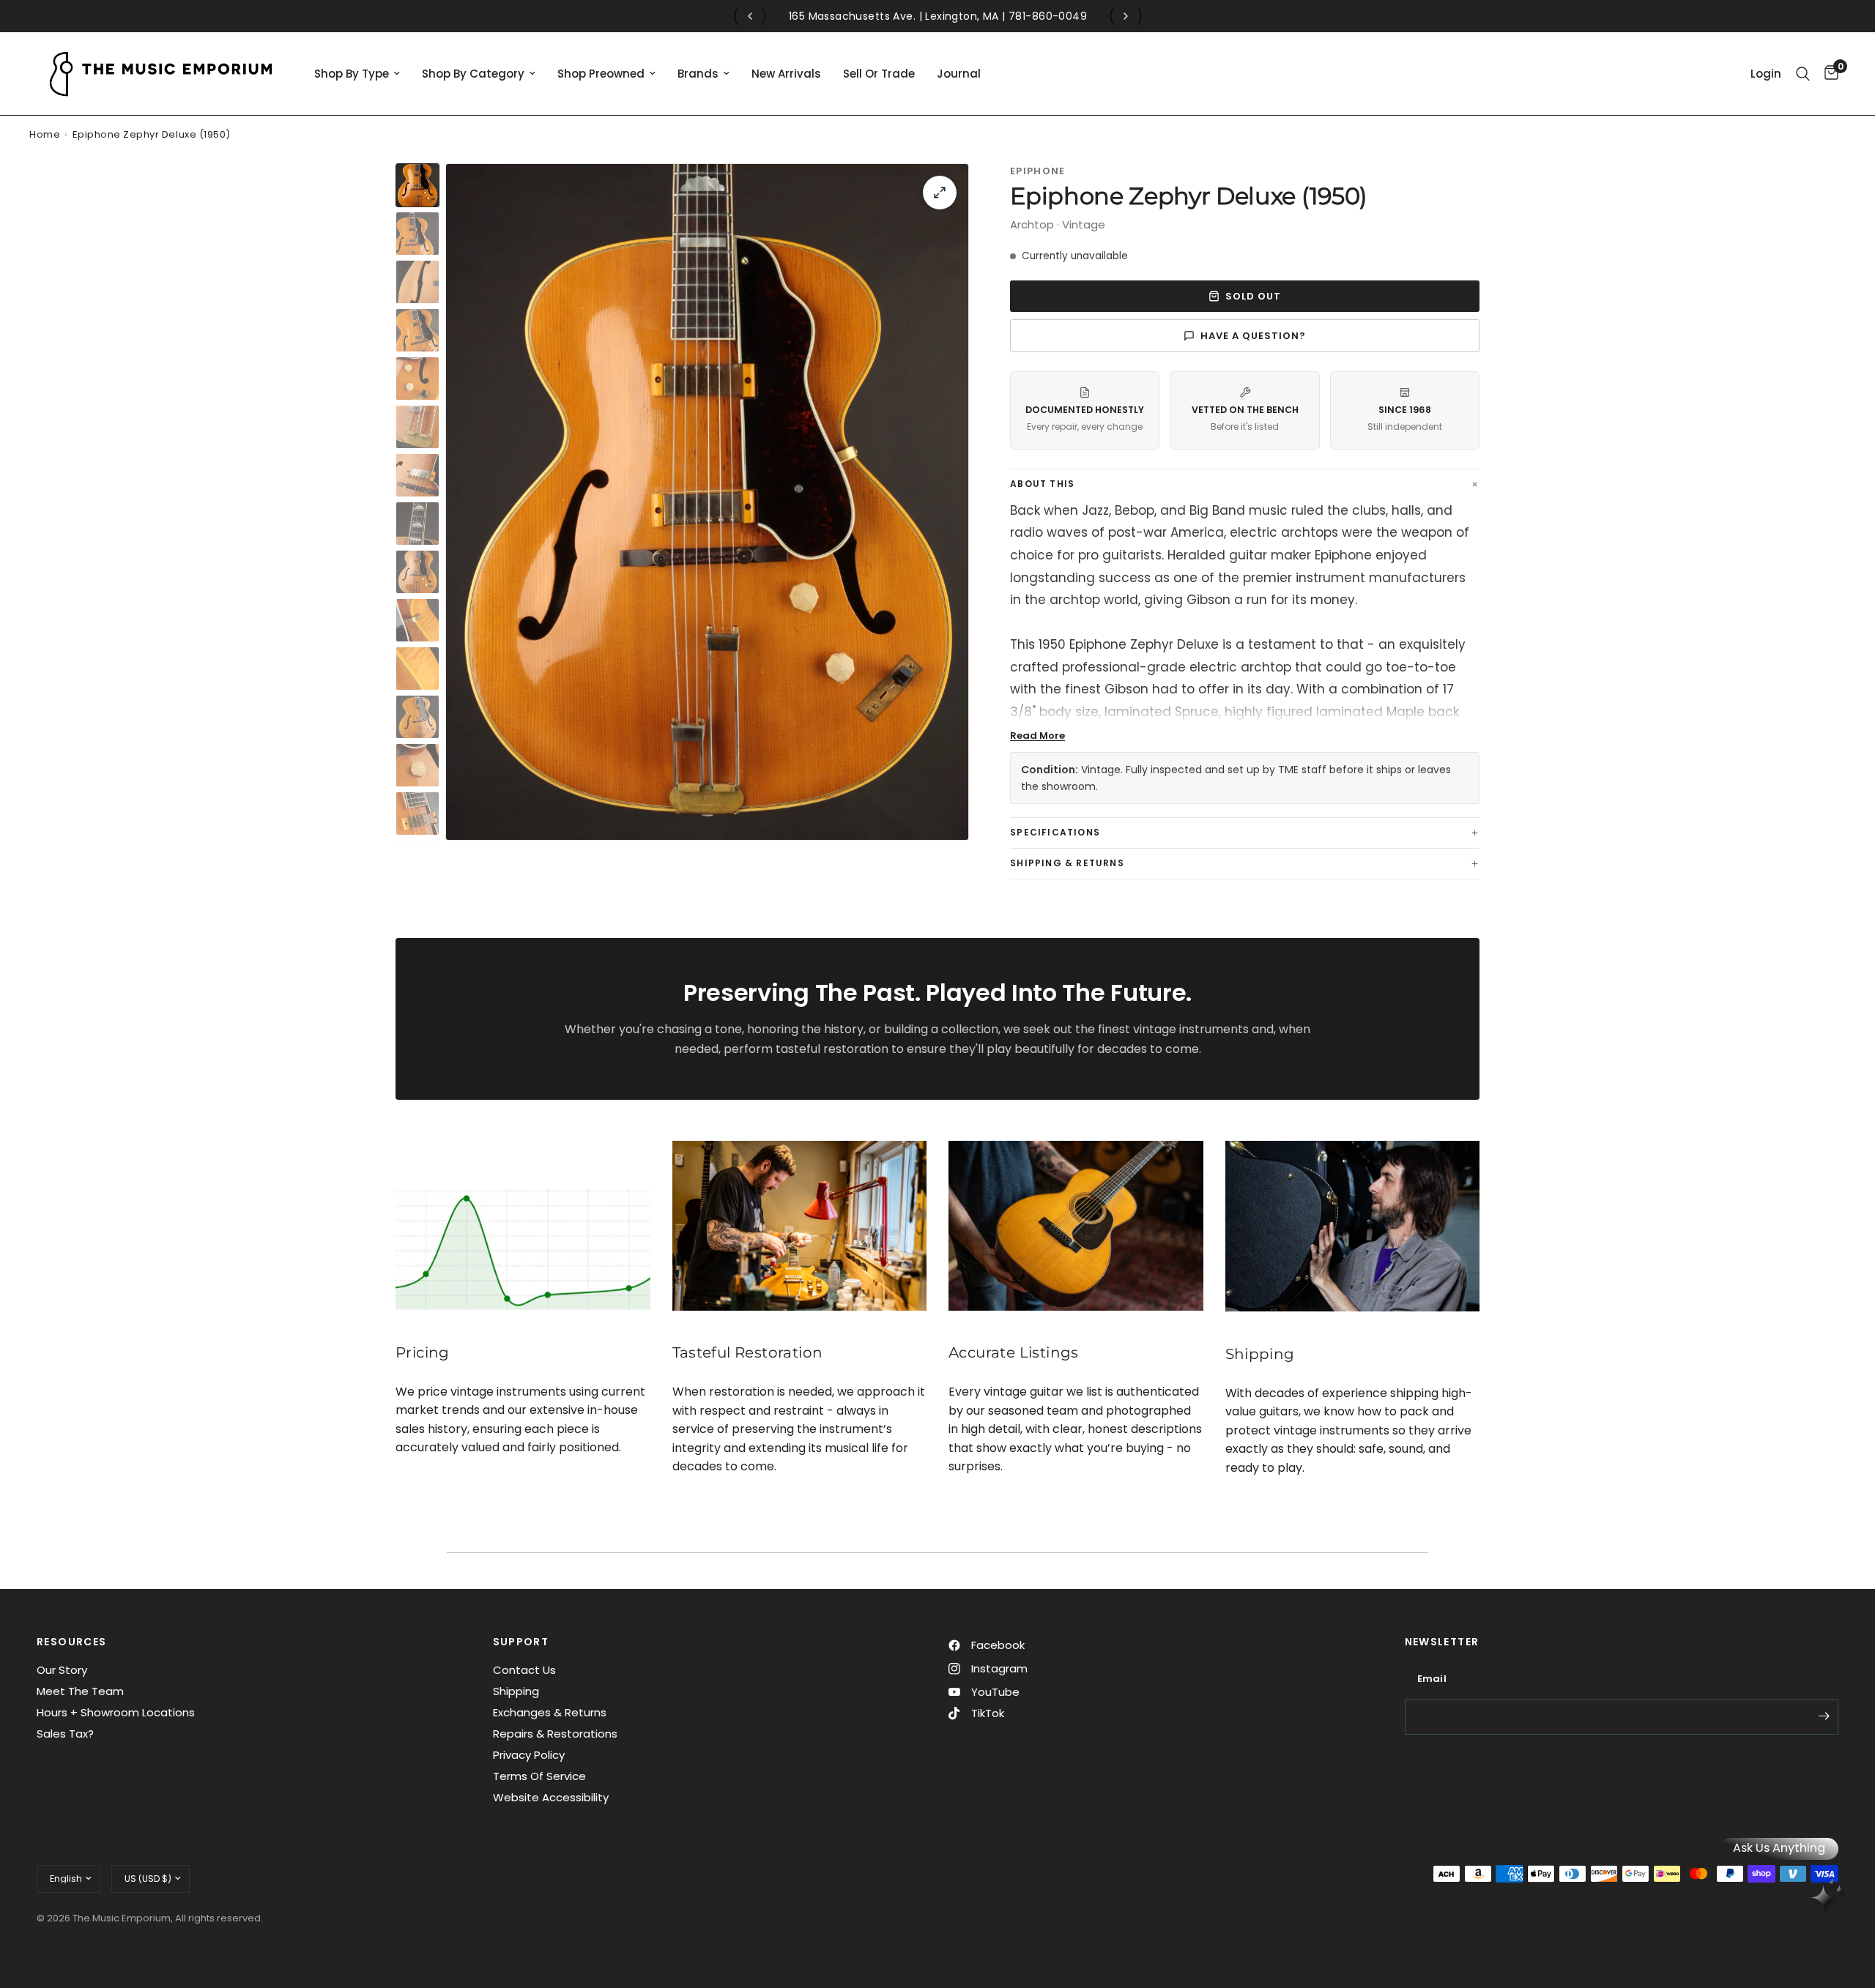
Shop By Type (352, 74)
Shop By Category (473, 74)
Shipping (516, 1691)
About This (1042, 484)
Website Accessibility (551, 1797)
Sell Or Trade (879, 74)
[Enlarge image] (940, 193)
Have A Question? (1254, 336)
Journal (959, 74)
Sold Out (1253, 296)
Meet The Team (80, 1691)
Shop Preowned (601, 74)
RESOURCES (72, 1642)
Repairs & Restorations (555, 1734)
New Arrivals (786, 74)
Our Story (62, 1670)
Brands (698, 74)
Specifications (1055, 832)
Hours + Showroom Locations (116, 1712)
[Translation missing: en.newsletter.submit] (1824, 1716)
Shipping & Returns (1067, 863)
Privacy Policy (529, 1755)
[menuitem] (357, 74)
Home (45, 134)
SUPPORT (521, 1642)
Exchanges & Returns (550, 1712)
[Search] (1803, 74)
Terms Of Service (539, 1776)
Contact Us (524, 1670)
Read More (1037, 736)
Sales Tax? (65, 1734)
